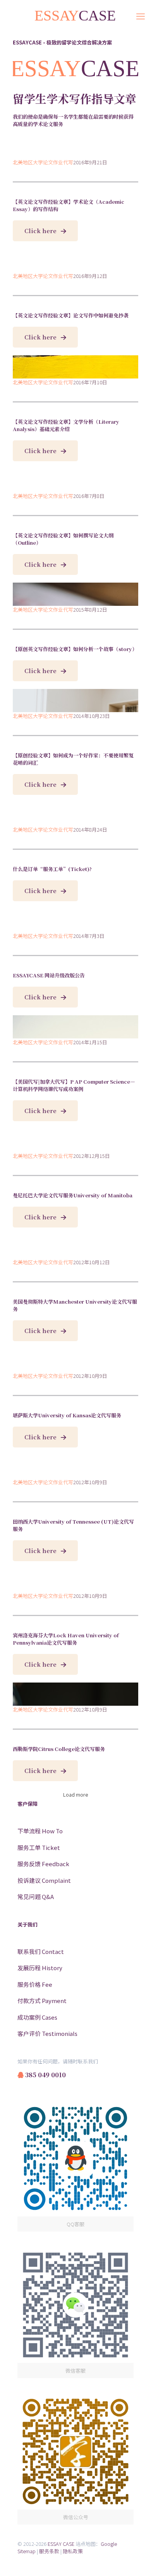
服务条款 (49, 2551)
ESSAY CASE (61, 2544)
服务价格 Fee (35, 1984)
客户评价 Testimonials (47, 2033)
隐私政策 (73, 2551)
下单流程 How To (40, 1831)
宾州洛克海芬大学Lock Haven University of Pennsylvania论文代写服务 (66, 1639)
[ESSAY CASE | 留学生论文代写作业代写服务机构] (75, 15)
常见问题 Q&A (36, 1897)
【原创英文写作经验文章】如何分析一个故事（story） (75, 649)
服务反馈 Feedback (43, 1864)
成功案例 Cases (37, 2017)
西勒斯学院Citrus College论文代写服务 (59, 1749)
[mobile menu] (141, 15)
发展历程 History (40, 1968)
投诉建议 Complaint (44, 1880)
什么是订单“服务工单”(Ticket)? (52, 869)
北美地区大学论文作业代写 (43, 162)
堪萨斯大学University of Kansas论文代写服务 (67, 1415)
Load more (75, 1794)
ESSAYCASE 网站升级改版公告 (49, 975)
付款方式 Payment (42, 2001)
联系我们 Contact (41, 1951)
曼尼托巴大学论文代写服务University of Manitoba (73, 1195)
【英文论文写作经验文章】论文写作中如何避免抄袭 (71, 315)
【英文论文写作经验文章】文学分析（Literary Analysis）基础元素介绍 (66, 425)
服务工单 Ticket (39, 1847)
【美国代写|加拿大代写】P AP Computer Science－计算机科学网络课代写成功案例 (74, 1085)
